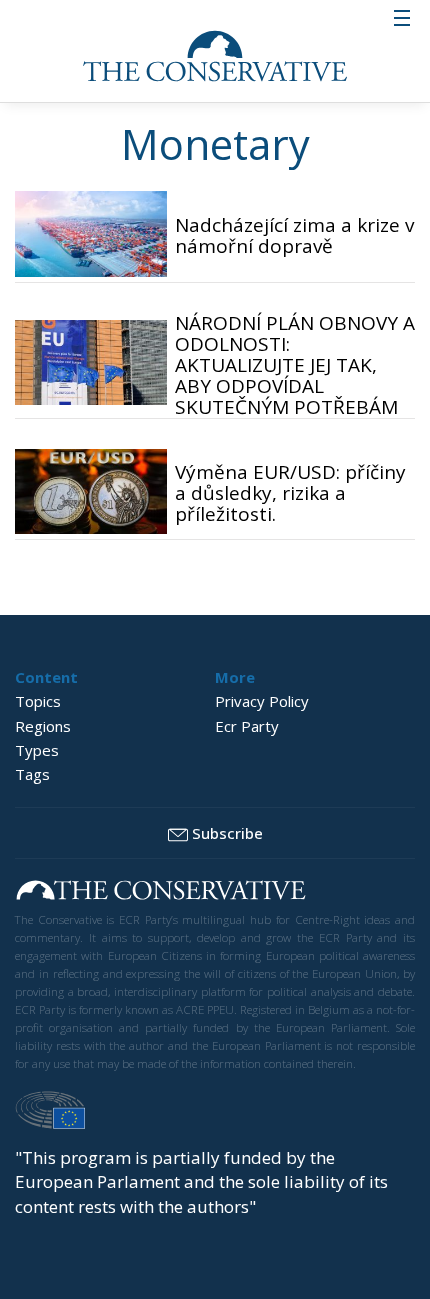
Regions (43, 726)
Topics (38, 701)
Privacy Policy (262, 701)
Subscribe (227, 833)
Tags (32, 774)
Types (37, 750)
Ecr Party (247, 726)
